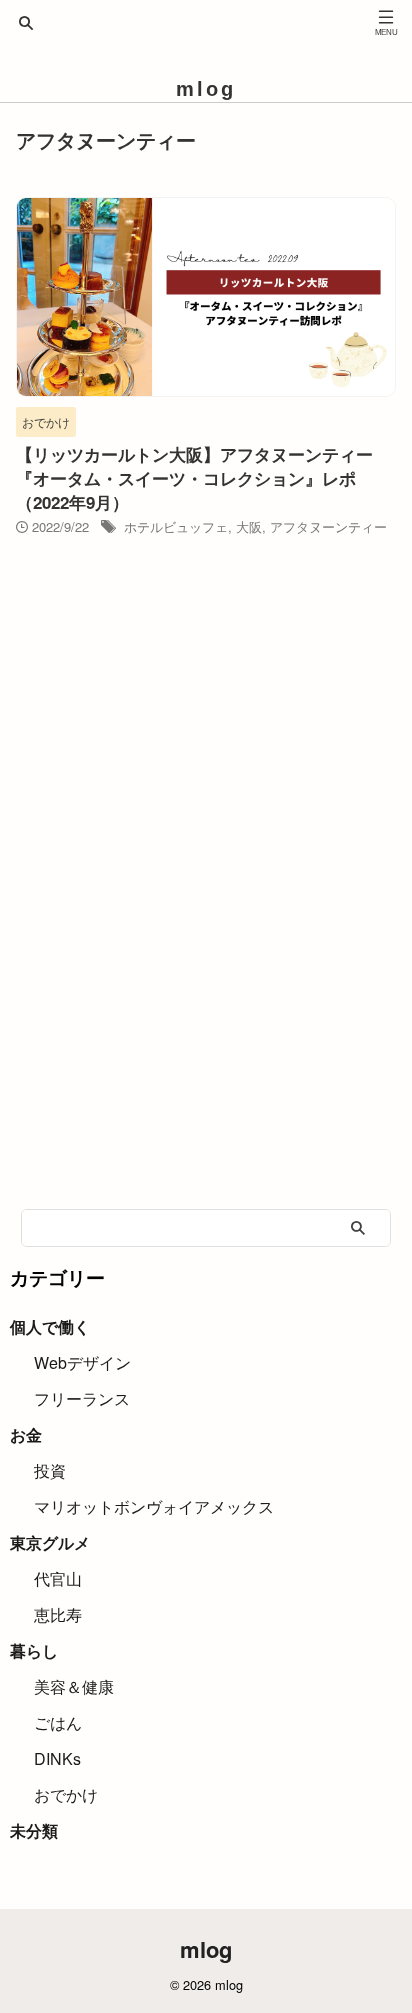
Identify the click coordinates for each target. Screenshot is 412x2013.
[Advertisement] (206, 973)
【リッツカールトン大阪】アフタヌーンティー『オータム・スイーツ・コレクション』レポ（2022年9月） (194, 478)
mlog (206, 89)
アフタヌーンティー (328, 526)
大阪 (249, 526)
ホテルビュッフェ (176, 526)
